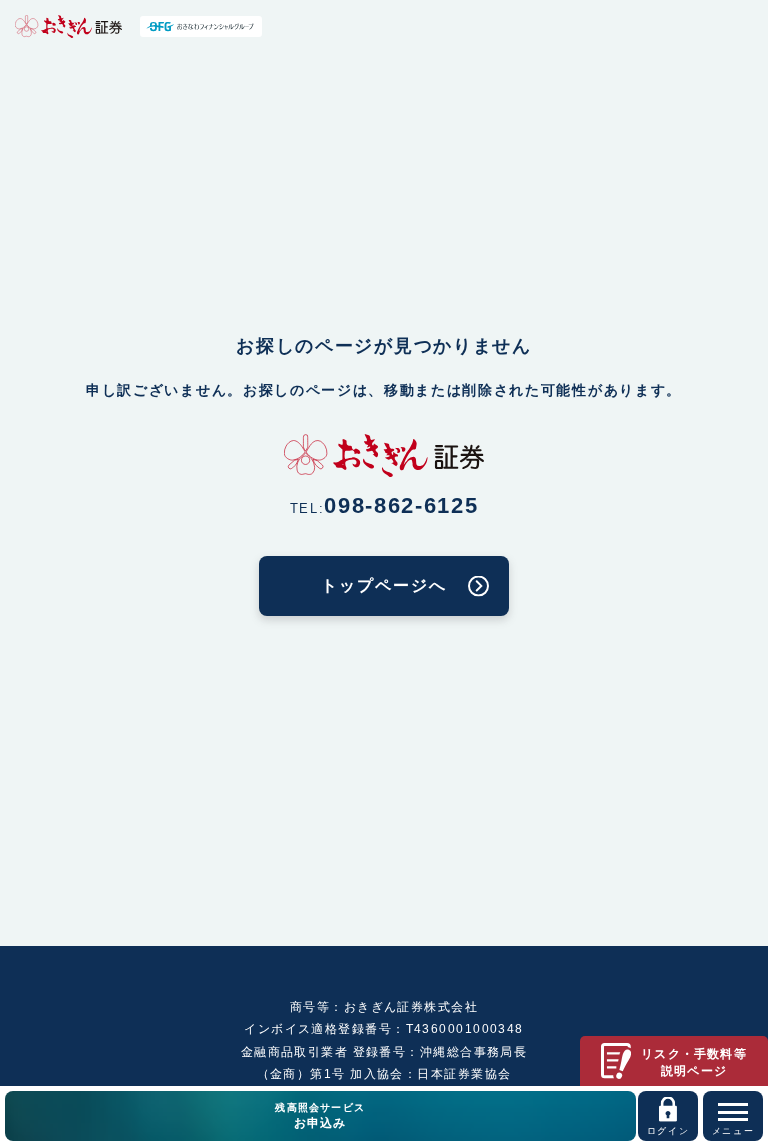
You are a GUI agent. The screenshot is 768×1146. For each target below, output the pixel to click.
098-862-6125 (401, 505)
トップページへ (383, 585)
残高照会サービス (320, 1116)
